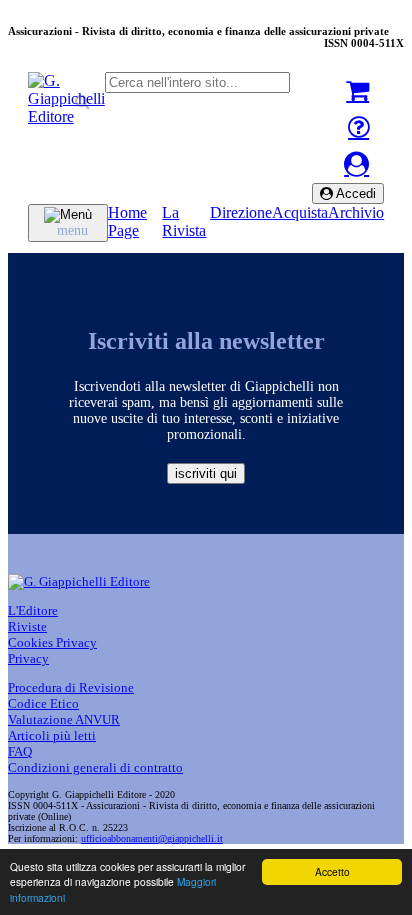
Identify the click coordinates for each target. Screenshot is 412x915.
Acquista (300, 212)
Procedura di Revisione (71, 687)
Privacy (28, 658)
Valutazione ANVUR (64, 719)
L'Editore (33, 610)
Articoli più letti (52, 735)
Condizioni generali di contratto (95, 767)
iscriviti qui (206, 473)
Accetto (332, 871)
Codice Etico (43, 703)
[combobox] (197, 82)
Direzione (241, 212)
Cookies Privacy (52, 642)
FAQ (20, 751)
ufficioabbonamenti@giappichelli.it (152, 838)
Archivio (356, 212)
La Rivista (184, 221)
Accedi (354, 193)
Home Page (127, 221)
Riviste (27, 626)
